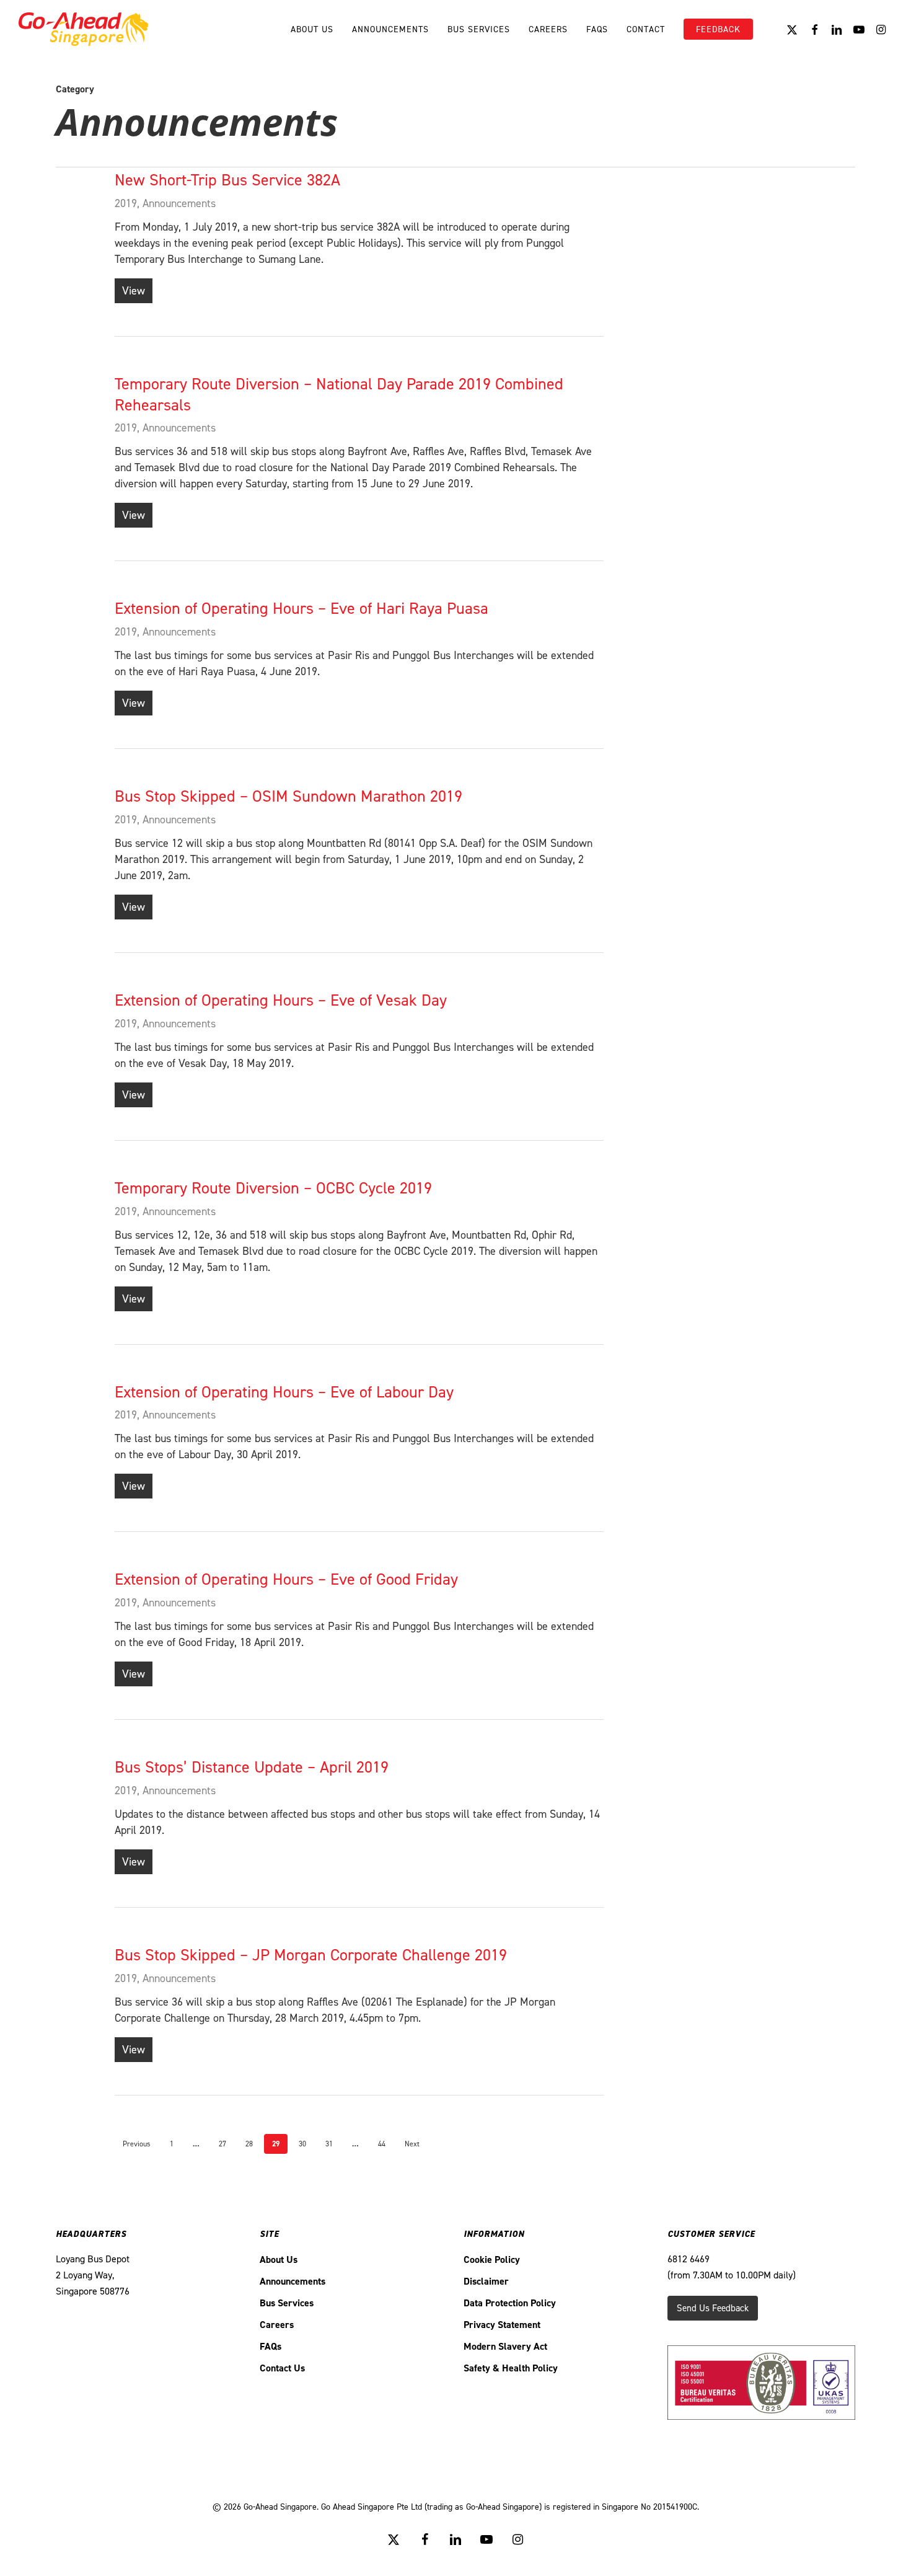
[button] (713, 2308)
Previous (137, 2144)
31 (329, 2144)
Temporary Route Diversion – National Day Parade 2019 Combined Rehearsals (339, 394)
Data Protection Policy (510, 2303)
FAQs (271, 2346)
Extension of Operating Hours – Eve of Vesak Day (281, 1000)
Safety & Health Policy (511, 2368)
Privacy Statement (502, 2325)
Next (412, 2144)
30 (302, 2144)
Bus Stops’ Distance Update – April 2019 (252, 1767)
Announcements (179, 203)
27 (222, 2144)
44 (382, 2144)
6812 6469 (689, 2259)
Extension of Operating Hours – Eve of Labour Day (284, 1392)
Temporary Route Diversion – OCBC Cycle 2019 (273, 1188)
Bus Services (287, 2303)
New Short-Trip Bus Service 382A (227, 180)
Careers (277, 2325)
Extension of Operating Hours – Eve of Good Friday (286, 1579)
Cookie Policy (492, 2260)
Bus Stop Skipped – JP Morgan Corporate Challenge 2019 (311, 1955)
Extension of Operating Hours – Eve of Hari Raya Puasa (301, 608)
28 (249, 2144)
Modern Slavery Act (505, 2346)
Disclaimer (486, 2281)
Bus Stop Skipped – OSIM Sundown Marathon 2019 (288, 796)
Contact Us (282, 2368)
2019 (126, 203)
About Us (279, 2260)
